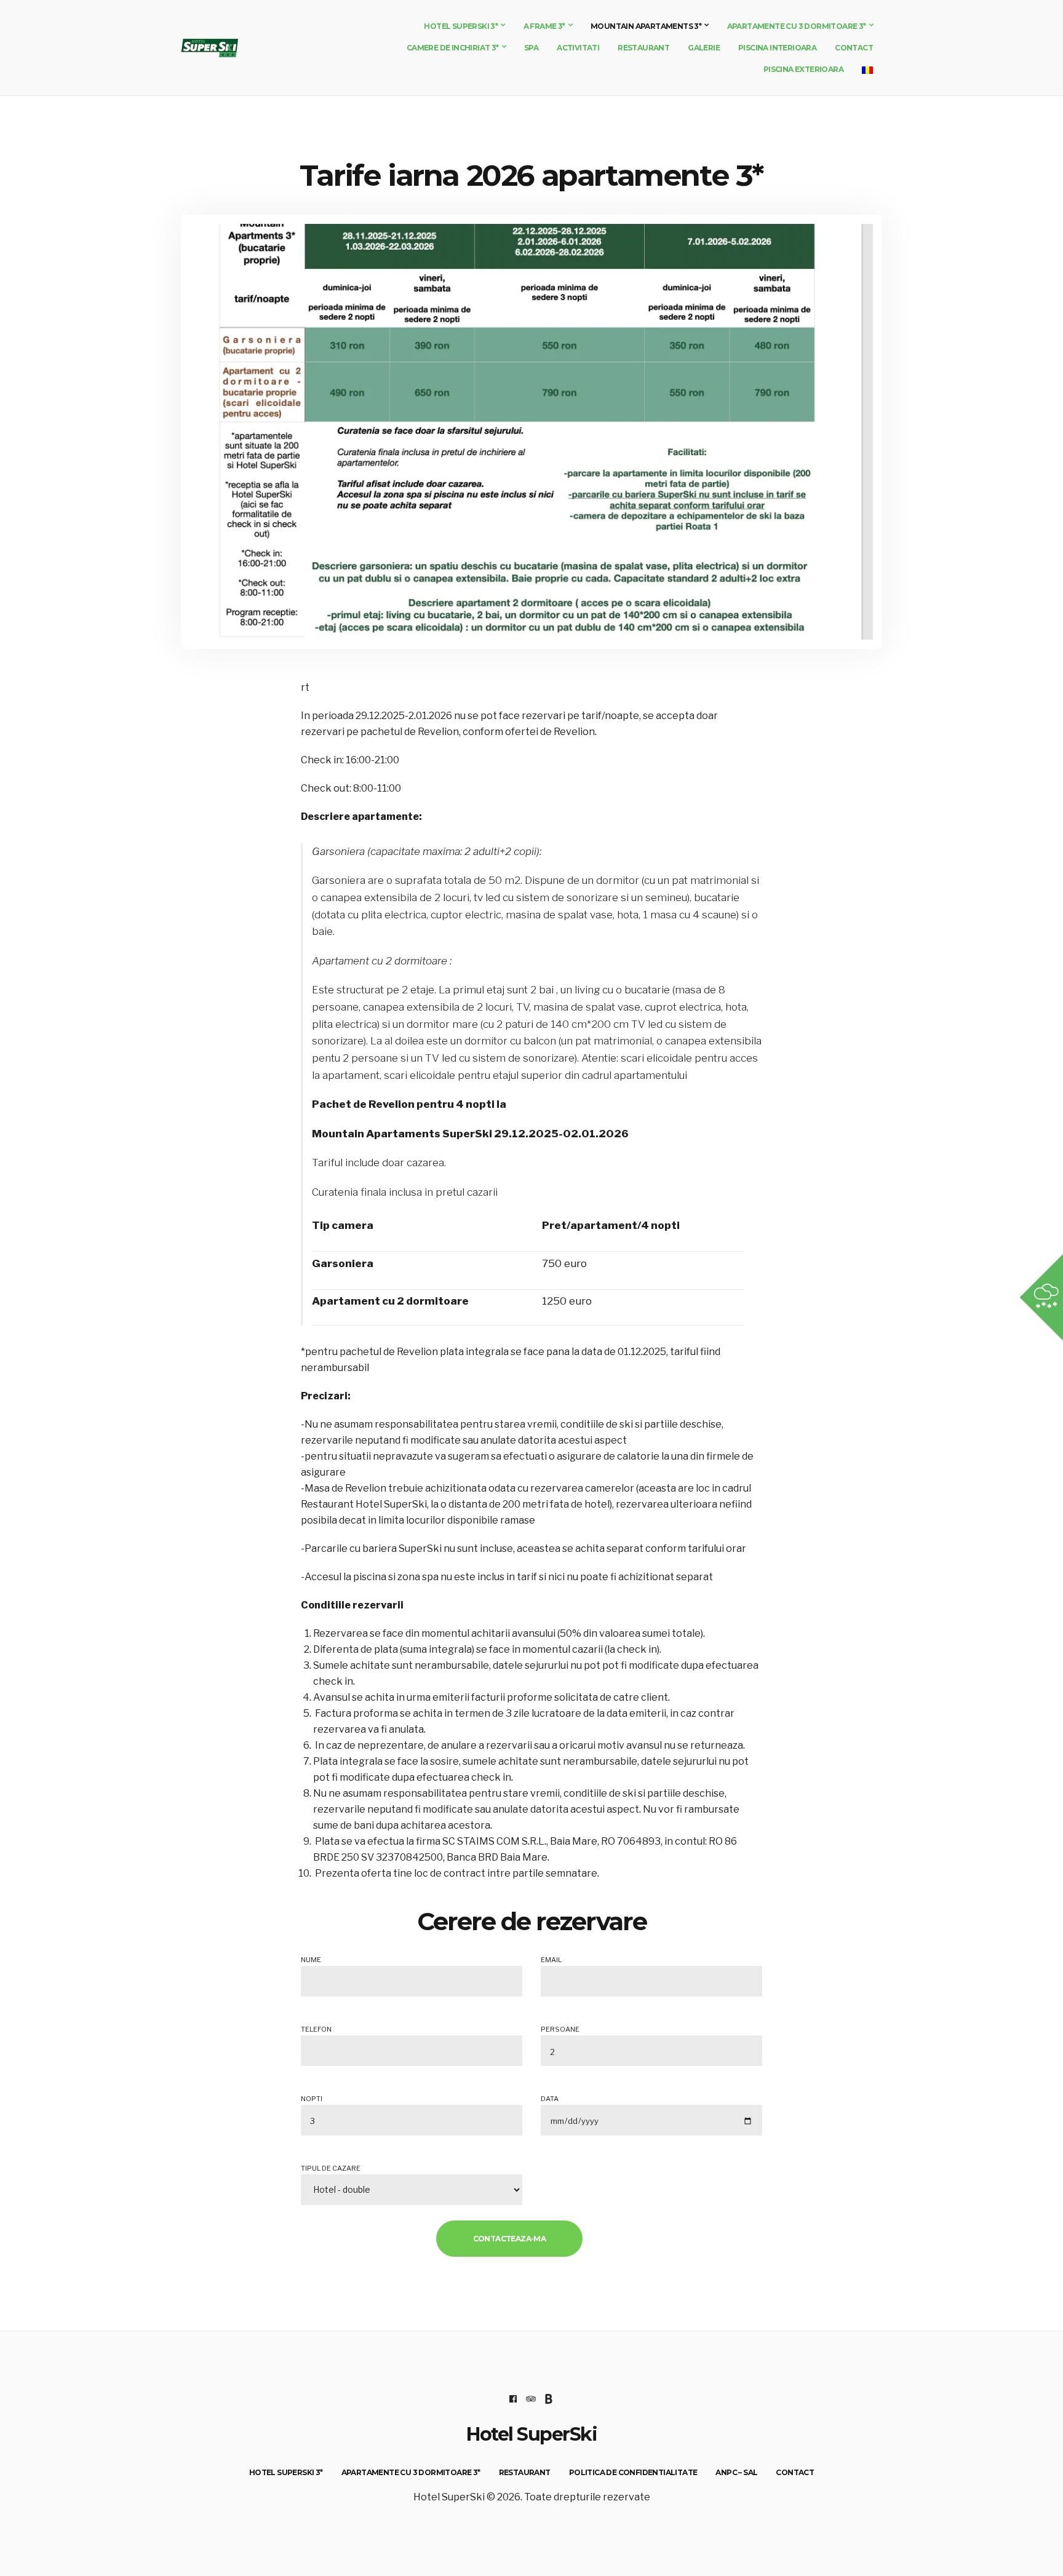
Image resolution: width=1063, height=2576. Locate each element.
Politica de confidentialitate (633, 2472)
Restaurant (643, 48)
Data (550, 2099)
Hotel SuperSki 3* (461, 26)
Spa (531, 48)
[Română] (867, 69)
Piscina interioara (777, 48)
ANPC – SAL (736, 2472)
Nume (311, 1960)
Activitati (578, 48)
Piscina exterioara (803, 69)
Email (551, 1960)
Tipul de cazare (331, 2168)
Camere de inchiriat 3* (453, 48)
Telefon (316, 2029)
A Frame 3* (544, 26)
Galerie (704, 48)
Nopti (312, 2099)
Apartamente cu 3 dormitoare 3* (797, 26)
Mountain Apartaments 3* (646, 26)
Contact (854, 48)
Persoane (560, 2029)
